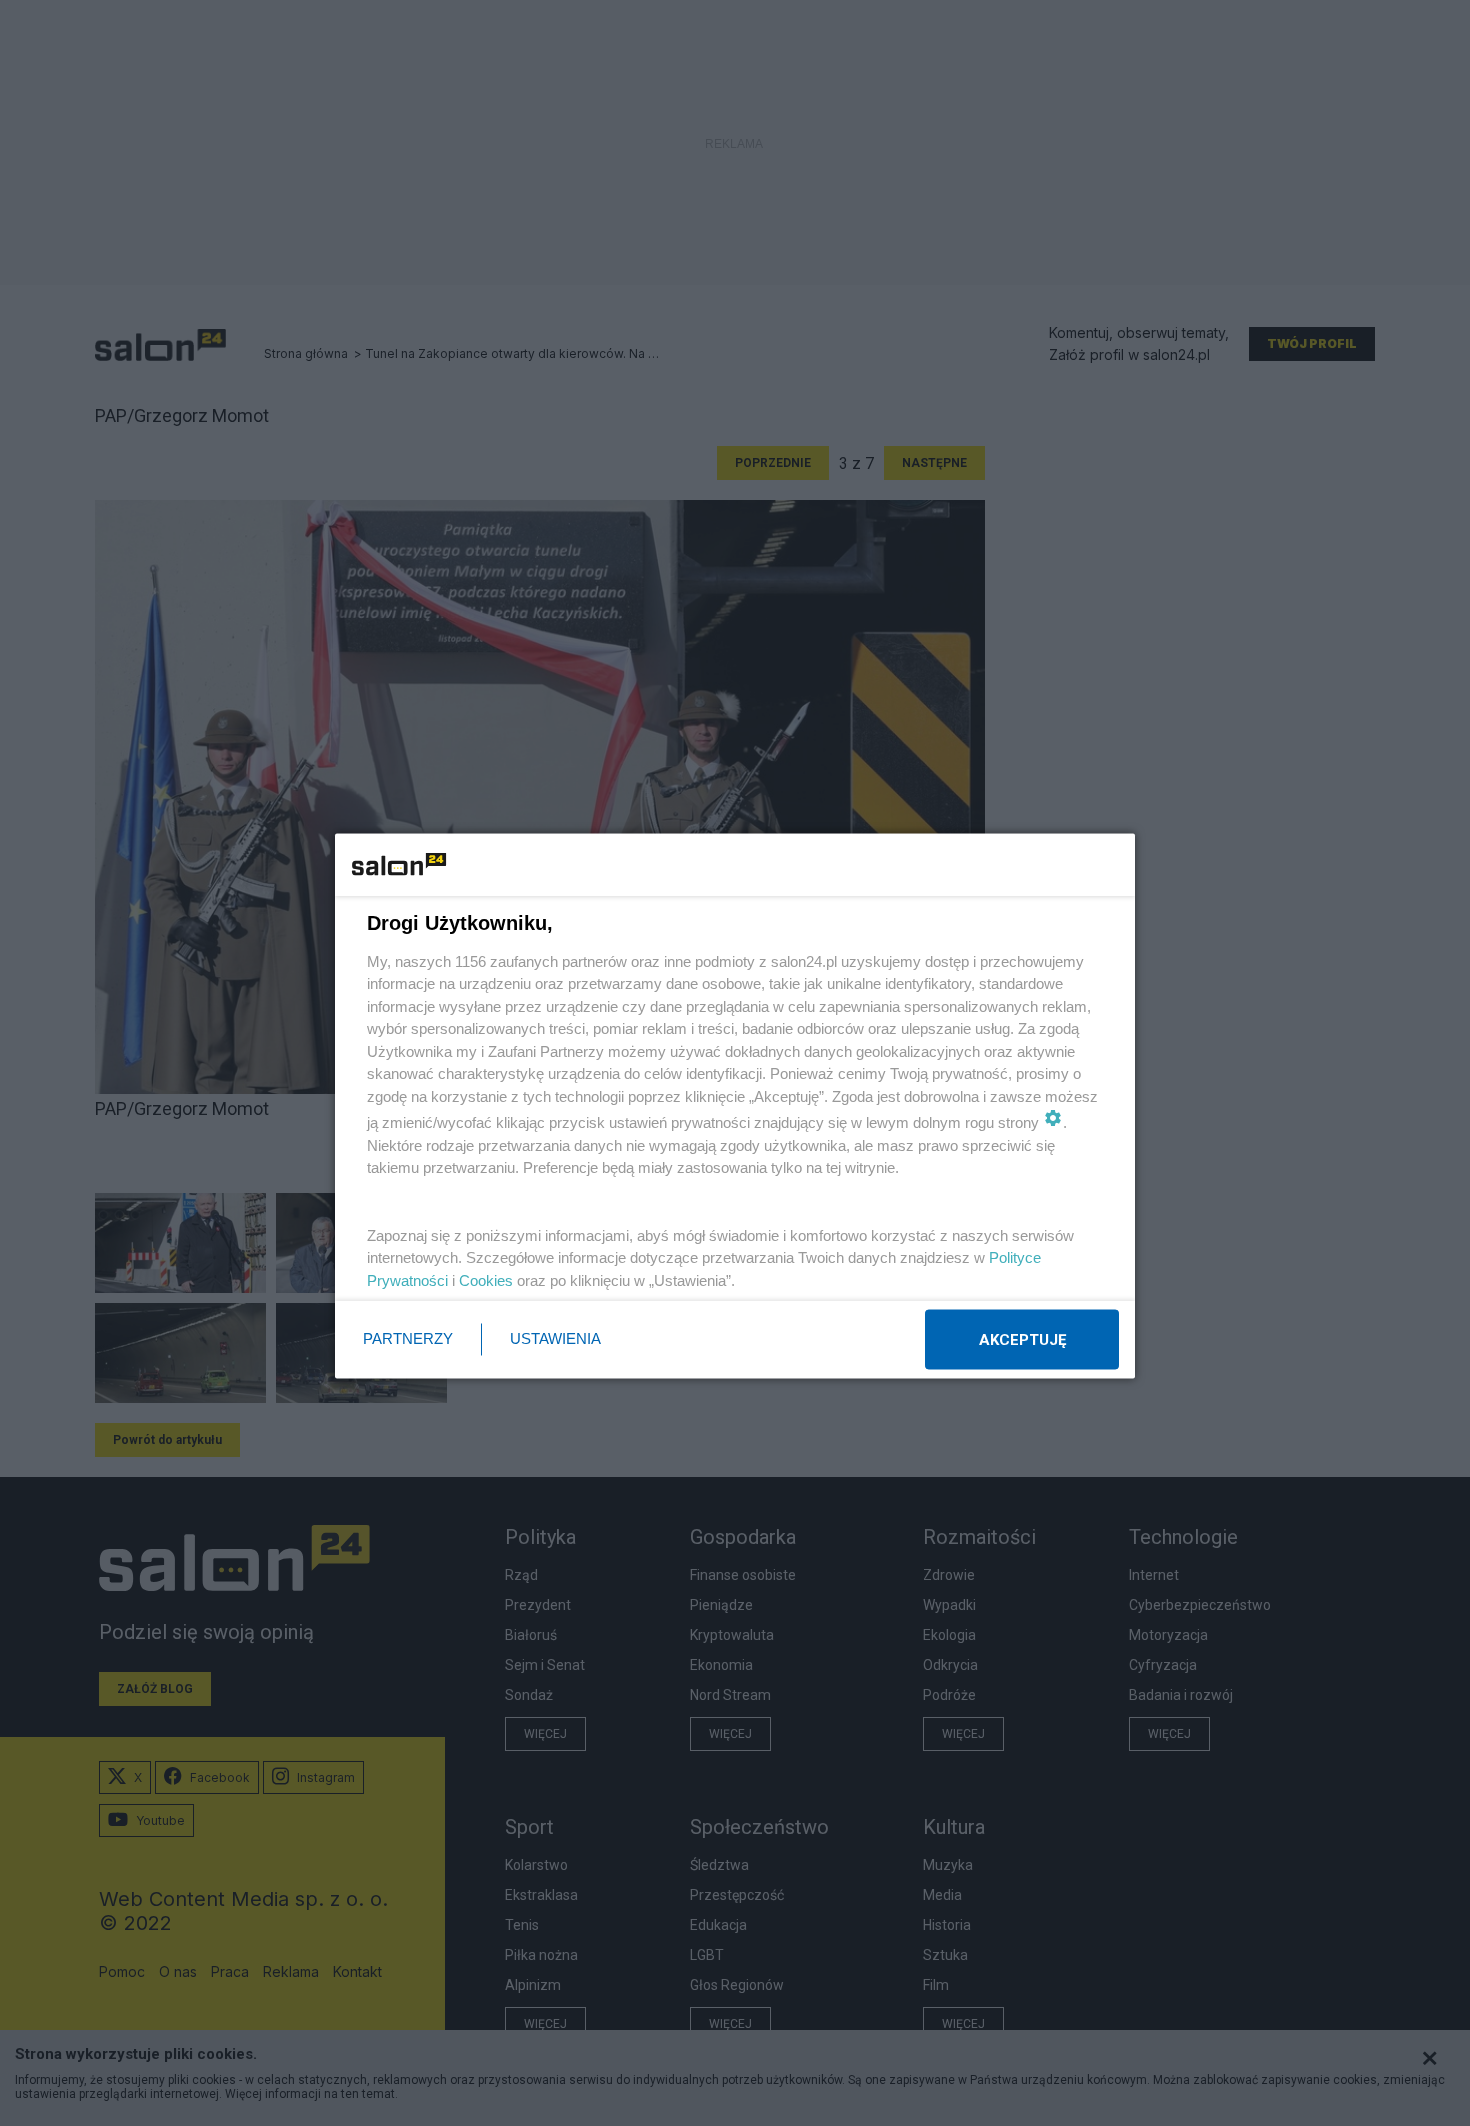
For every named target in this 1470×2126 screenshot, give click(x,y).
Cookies (486, 1279)
